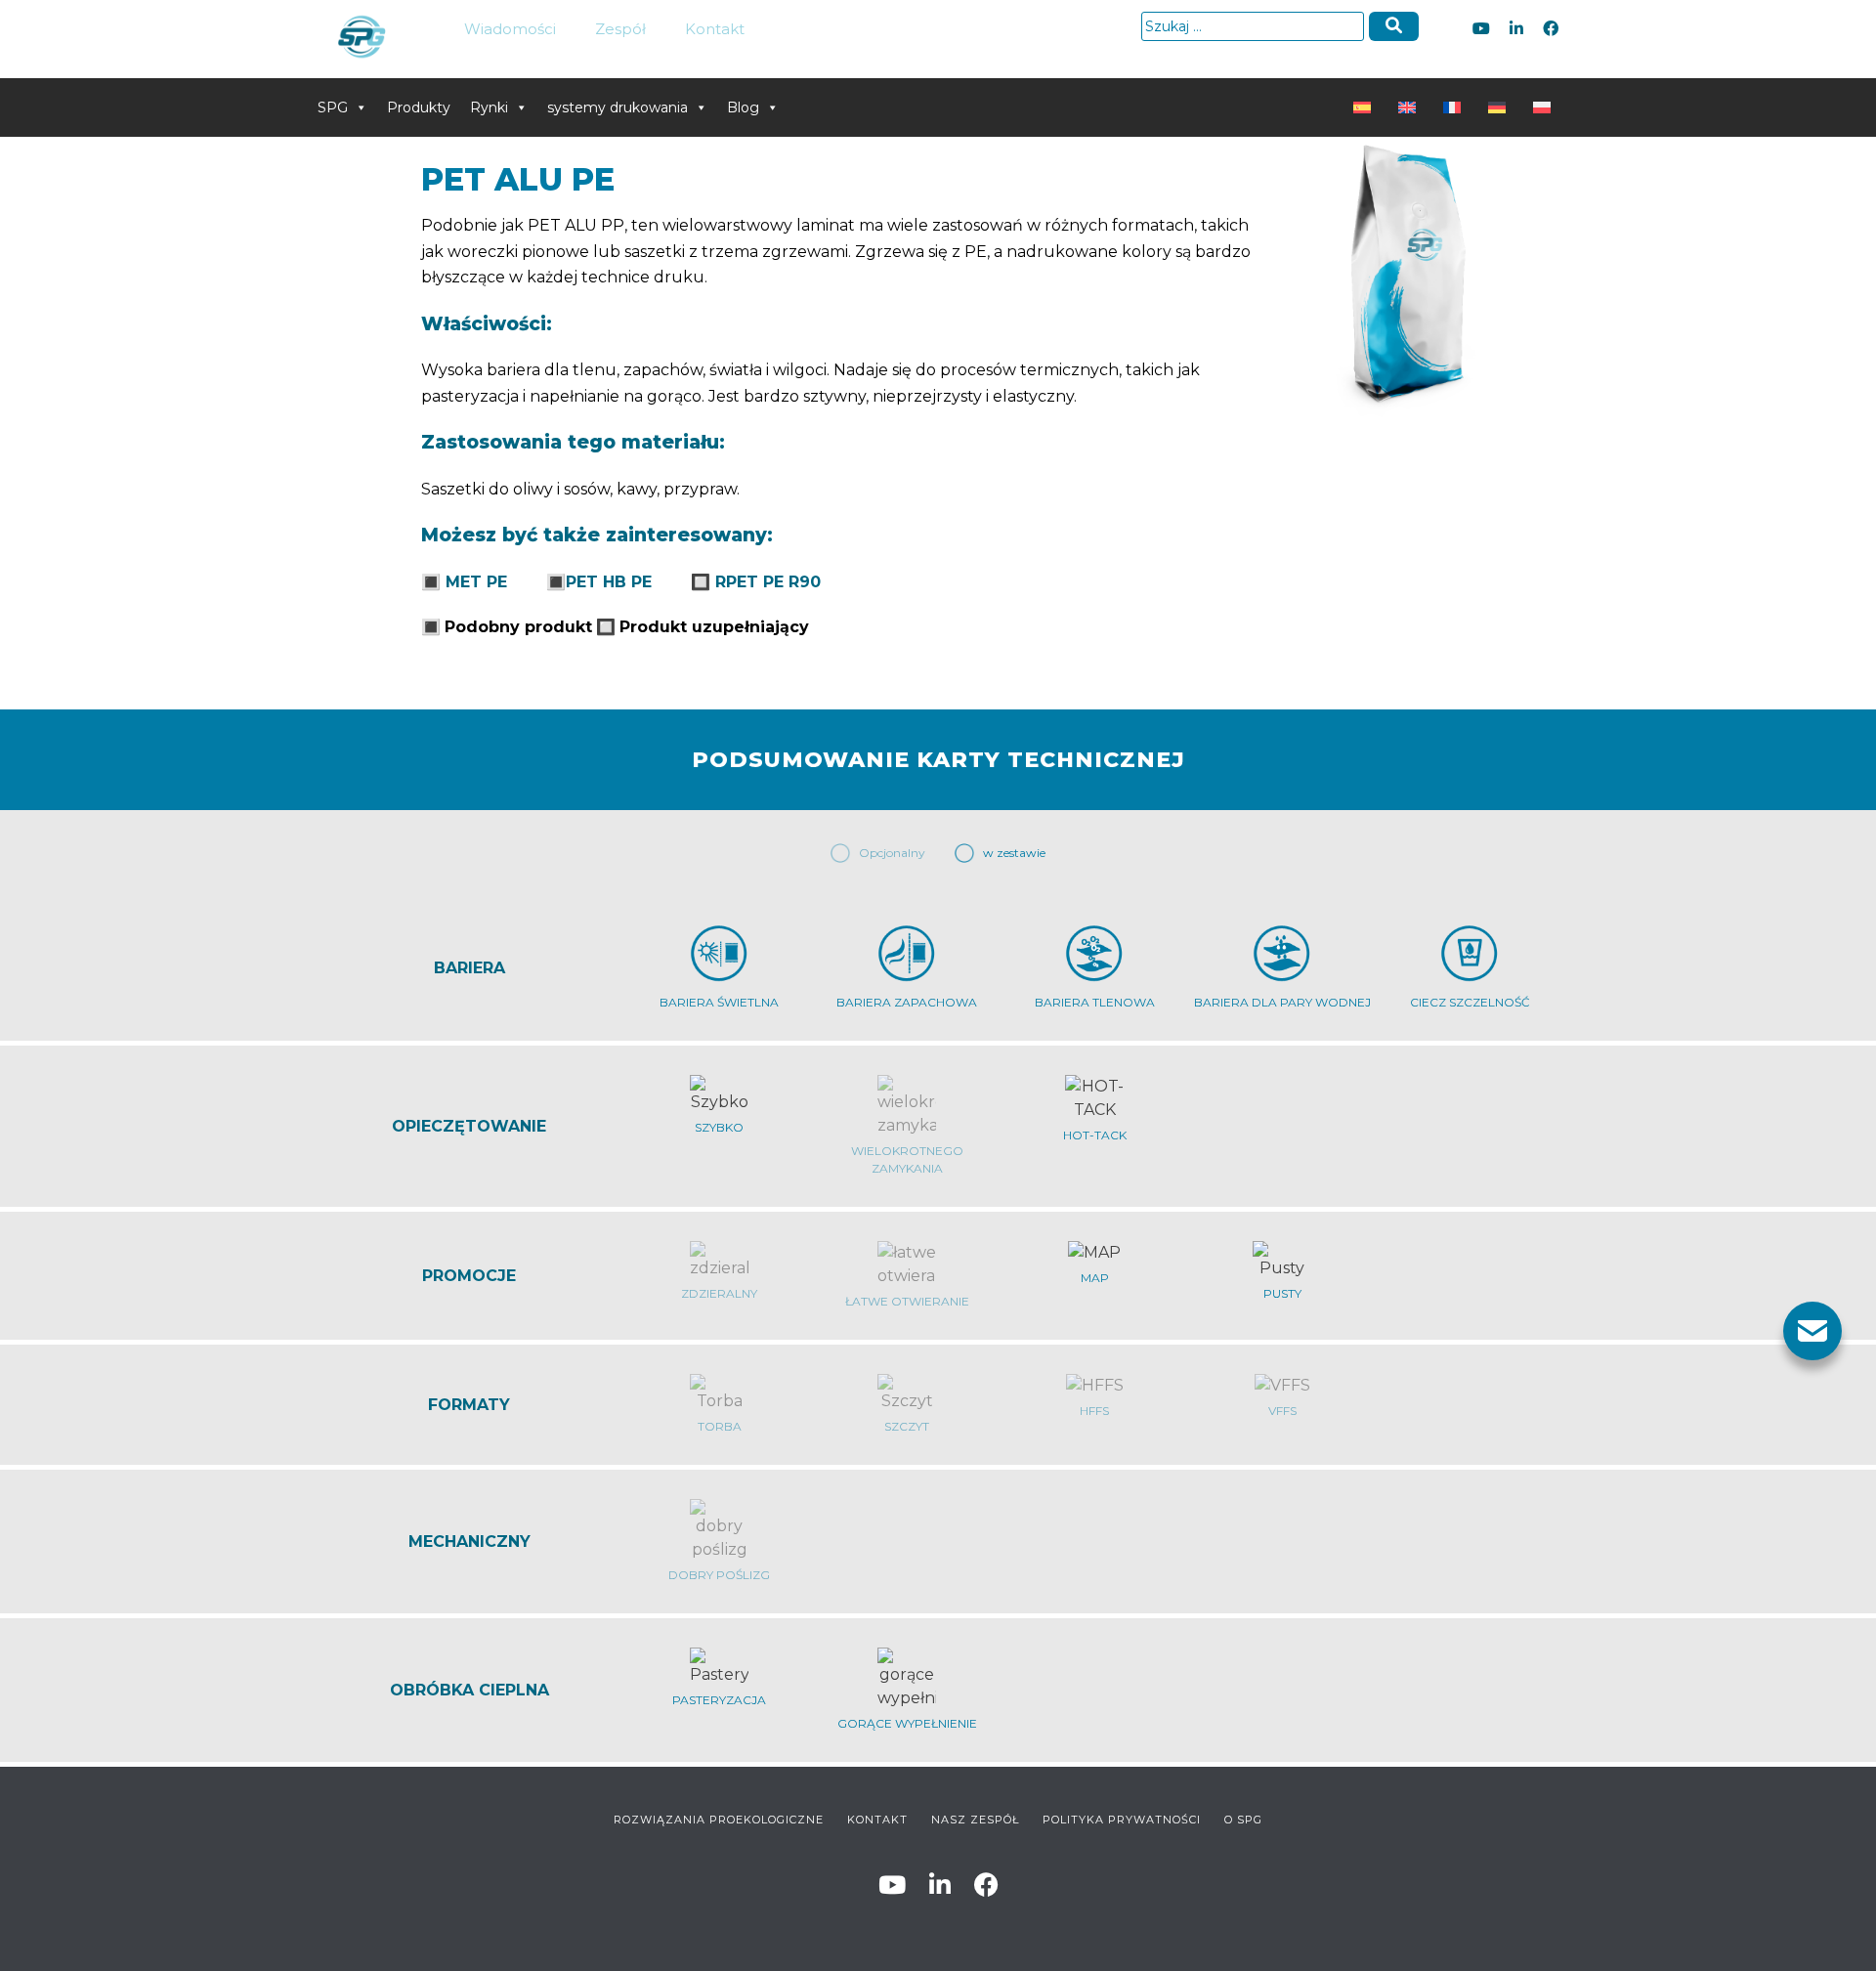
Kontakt (715, 29)
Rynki (489, 107)
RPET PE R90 (768, 582)
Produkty (419, 107)
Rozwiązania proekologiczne (719, 1820)
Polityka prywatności (1122, 1820)
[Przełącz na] (1366, 107)
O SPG (1243, 1820)
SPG (333, 107)
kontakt (877, 1820)
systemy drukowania (618, 107)
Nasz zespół (975, 1820)
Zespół (620, 29)
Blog (743, 107)
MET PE (476, 582)
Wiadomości (510, 29)
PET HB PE (609, 582)
